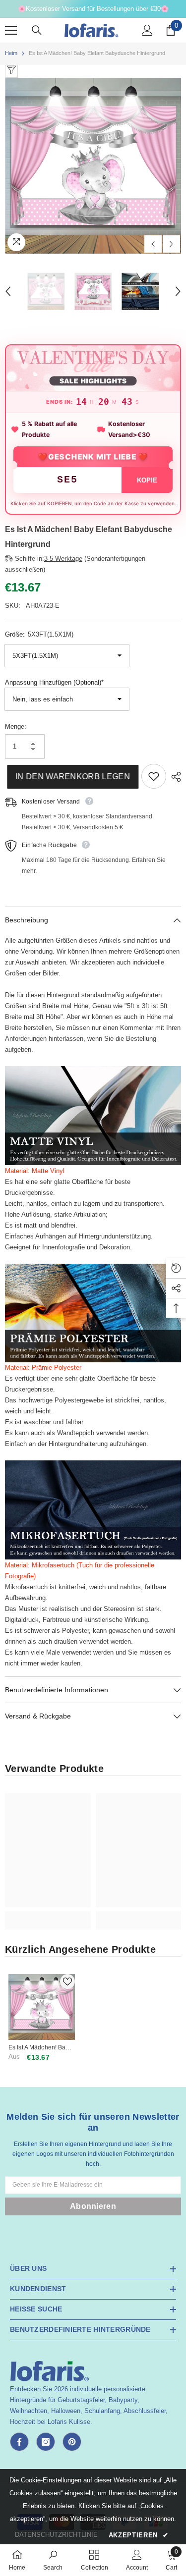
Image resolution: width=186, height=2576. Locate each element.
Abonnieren (93, 2206)
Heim (11, 53)
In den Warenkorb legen (71, 777)
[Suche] (37, 30)
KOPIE (147, 480)
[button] (153, 244)
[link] (48, 1915)
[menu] (11, 30)
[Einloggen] (147, 30)
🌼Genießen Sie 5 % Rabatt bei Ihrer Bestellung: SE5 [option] (93, 9)
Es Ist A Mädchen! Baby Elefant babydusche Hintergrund (40, 2048)
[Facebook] (19, 2442)
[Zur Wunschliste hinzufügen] (154, 776)
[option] (93, 166)
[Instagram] (46, 2442)
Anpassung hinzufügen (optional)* (54, 682)
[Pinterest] (72, 2442)
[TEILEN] (174, 777)
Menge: (16, 726)
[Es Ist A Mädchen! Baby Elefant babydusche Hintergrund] (42, 2007)
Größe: (39, 634)
